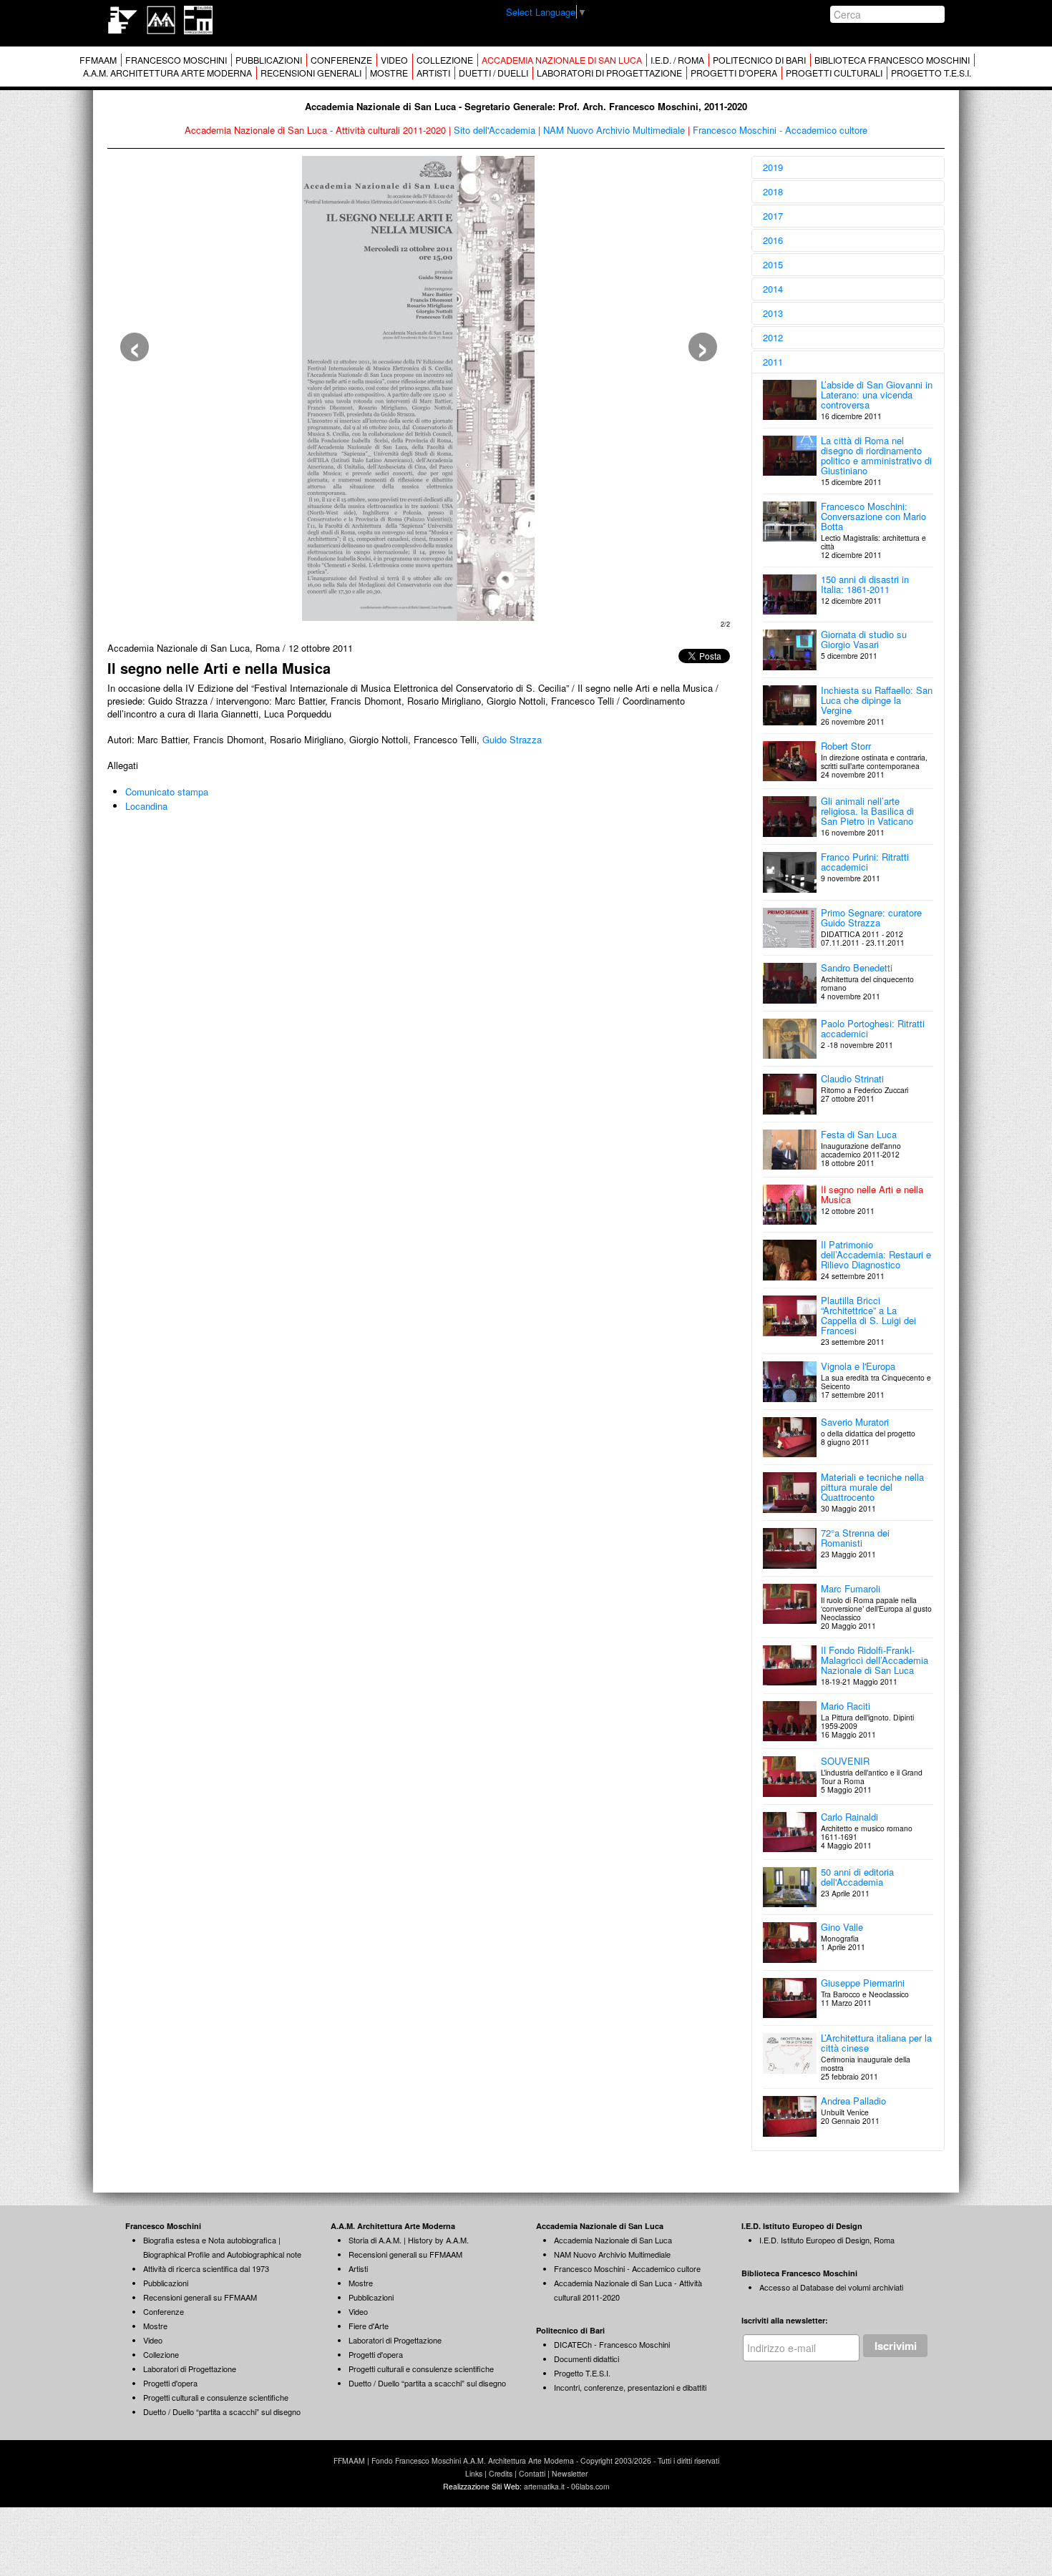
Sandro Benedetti (857, 968)
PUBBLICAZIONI (269, 60)
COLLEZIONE (445, 60)
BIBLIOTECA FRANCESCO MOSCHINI (892, 60)
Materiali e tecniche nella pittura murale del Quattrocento (872, 1487)
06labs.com (590, 2486)
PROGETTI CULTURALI (834, 73)
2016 (773, 240)
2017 (773, 216)
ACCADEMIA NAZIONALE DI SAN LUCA (562, 60)
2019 (773, 167)
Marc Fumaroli (851, 1588)
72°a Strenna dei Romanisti (855, 1538)
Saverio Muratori (855, 1422)
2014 (773, 289)
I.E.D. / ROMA (677, 60)
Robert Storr (846, 746)
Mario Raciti (846, 1706)
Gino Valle (842, 1927)
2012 (773, 337)
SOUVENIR (845, 1761)
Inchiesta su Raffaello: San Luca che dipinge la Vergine (877, 700)
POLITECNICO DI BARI (759, 60)
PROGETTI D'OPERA (734, 73)
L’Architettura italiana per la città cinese (876, 2043)
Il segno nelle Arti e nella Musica (872, 1194)
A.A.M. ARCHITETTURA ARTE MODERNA (167, 73)
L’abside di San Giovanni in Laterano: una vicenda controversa (877, 395)
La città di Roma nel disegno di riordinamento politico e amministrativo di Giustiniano (876, 455)
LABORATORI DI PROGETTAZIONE (609, 73)
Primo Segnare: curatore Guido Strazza (871, 917)
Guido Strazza (512, 739)
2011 (773, 362)
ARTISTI (433, 73)
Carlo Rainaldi (849, 1817)
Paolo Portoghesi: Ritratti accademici (873, 1028)
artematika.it (544, 2486)
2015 (773, 264)
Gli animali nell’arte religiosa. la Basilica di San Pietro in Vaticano (867, 811)
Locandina (146, 806)
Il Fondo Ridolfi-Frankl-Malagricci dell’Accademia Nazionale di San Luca (875, 1660)
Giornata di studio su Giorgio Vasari (864, 639)
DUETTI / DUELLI (493, 73)
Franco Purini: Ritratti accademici (865, 862)
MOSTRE (389, 73)
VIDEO (394, 60)
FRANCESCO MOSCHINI (176, 60)
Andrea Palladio (853, 2101)
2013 (773, 313)
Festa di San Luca (859, 1134)
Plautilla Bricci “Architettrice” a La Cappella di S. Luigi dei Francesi (868, 1315)
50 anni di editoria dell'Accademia (857, 1877)
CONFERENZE (341, 60)
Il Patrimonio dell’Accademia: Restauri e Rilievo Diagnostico (876, 1254)
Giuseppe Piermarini (863, 1983)
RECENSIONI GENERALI (311, 73)
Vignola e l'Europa (858, 1366)
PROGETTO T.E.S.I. (931, 73)
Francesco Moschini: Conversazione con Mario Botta (873, 516)
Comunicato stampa (167, 792)
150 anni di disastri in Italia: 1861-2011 (865, 584)
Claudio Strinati (852, 1078)
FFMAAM (98, 60)
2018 (773, 191)
